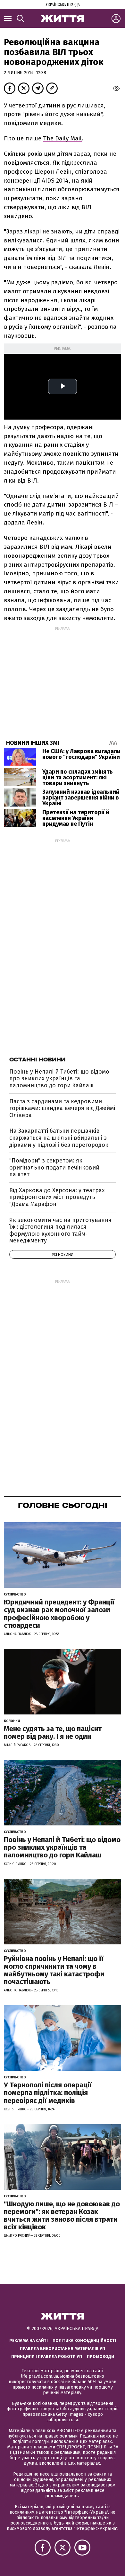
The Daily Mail (62, 138)
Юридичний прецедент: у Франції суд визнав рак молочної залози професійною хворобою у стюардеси (59, 1614)
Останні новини (37, 1060)
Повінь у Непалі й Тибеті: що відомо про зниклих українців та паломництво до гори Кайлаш (59, 1079)
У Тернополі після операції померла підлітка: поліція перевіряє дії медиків (48, 2093)
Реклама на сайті (29, 2340)
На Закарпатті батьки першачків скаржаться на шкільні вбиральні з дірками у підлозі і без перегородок (59, 1138)
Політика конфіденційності (84, 2340)
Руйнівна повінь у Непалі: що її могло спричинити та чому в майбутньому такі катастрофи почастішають (54, 1970)
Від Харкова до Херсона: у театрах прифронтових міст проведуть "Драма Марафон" (57, 1197)
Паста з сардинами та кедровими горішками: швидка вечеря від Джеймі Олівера (62, 1108)
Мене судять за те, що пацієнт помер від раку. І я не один (53, 1733)
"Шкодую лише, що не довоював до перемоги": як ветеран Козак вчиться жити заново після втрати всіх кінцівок (62, 2216)
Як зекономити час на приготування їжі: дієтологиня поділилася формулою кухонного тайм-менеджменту (60, 1230)
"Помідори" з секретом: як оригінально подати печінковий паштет (54, 1167)
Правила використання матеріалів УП (63, 2348)
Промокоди (100, 2356)
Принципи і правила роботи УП (47, 2356)
